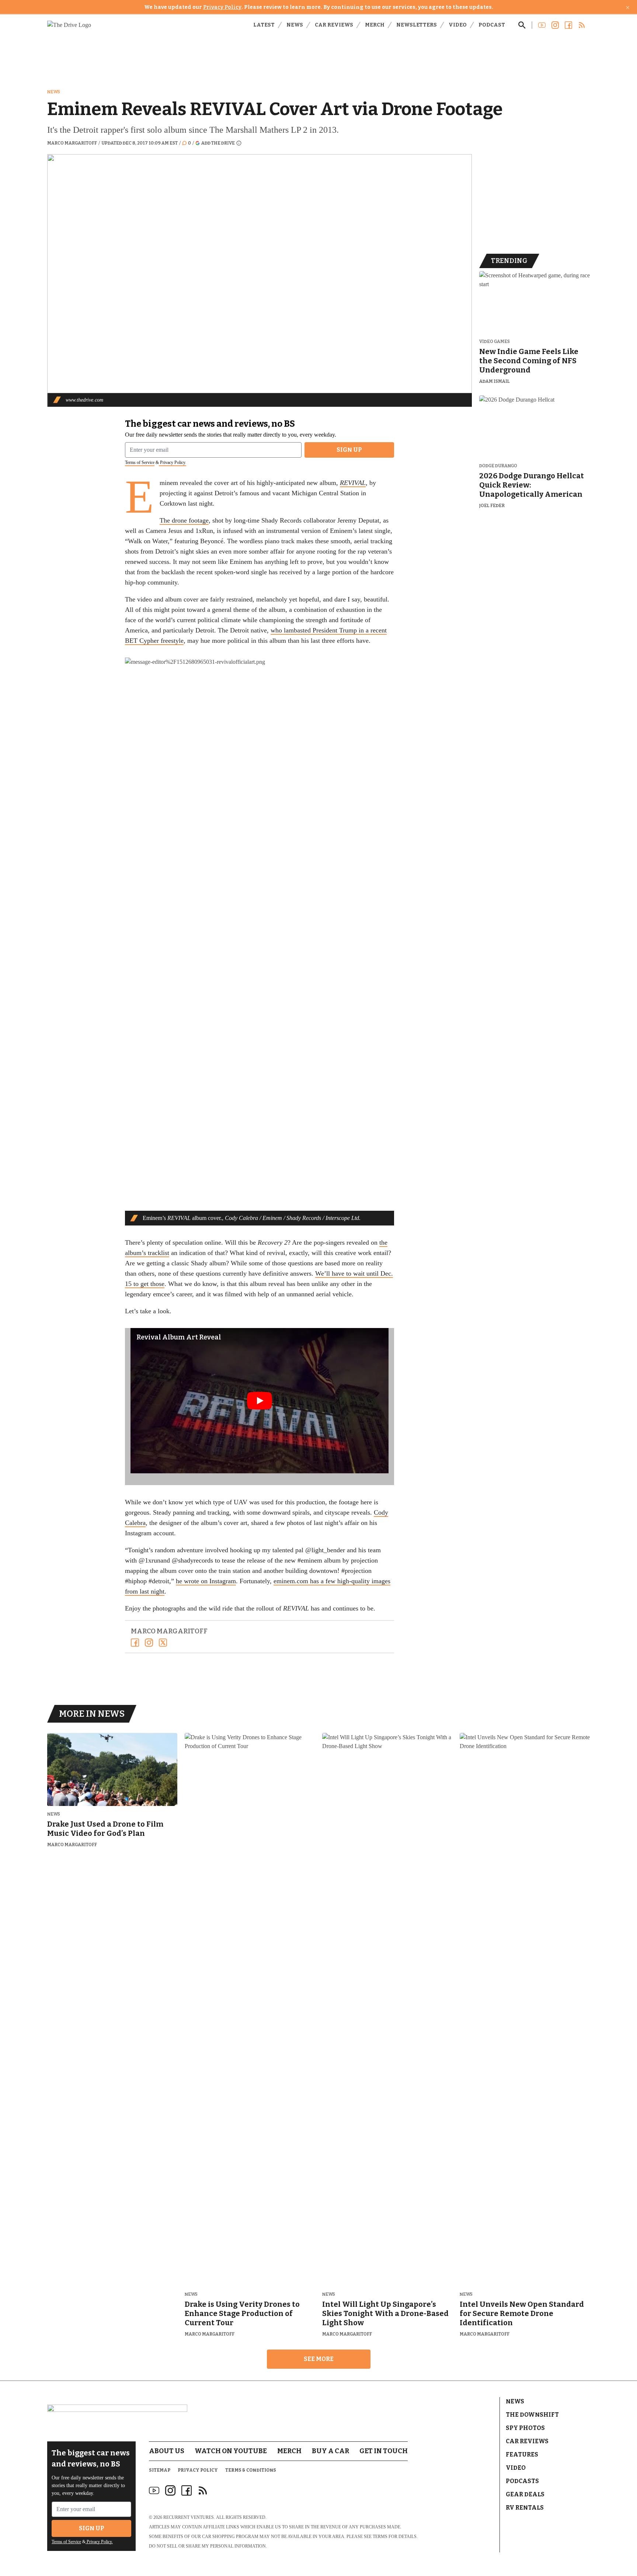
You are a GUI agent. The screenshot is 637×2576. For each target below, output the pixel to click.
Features (522, 2454)
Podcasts (522, 2481)
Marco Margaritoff (72, 143)
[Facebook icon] (187, 2490)
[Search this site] (522, 25)
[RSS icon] (203, 2490)
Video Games (495, 342)
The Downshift (532, 2415)
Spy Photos (525, 2428)
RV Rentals (525, 2508)
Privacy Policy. (173, 462)
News (295, 25)
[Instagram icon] (170, 2490)
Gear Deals (525, 2494)
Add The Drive (218, 143)
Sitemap (160, 2470)
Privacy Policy (222, 7)
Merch (375, 25)
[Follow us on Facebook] (568, 25)
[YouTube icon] (154, 2490)
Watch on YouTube (231, 2451)
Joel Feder (492, 506)
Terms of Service (140, 462)
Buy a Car (330, 2451)
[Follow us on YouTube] (542, 25)
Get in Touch (384, 2451)
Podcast (492, 25)
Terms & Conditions (251, 2470)
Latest (264, 25)
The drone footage (184, 520)
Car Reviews (334, 25)
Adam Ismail (495, 381)
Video (458, 25)
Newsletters (417, 25)
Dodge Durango (498, 466)
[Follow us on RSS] (582, 25)
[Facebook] (135, 1643)
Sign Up (349, 450)
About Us (167, 2451)
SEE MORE (319, 2359)
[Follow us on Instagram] (555, 25)
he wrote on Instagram (206, 1581)
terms (380, 2537)
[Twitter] (163, 1643)
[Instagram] (149, 1643)
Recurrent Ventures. (189, 2517)
